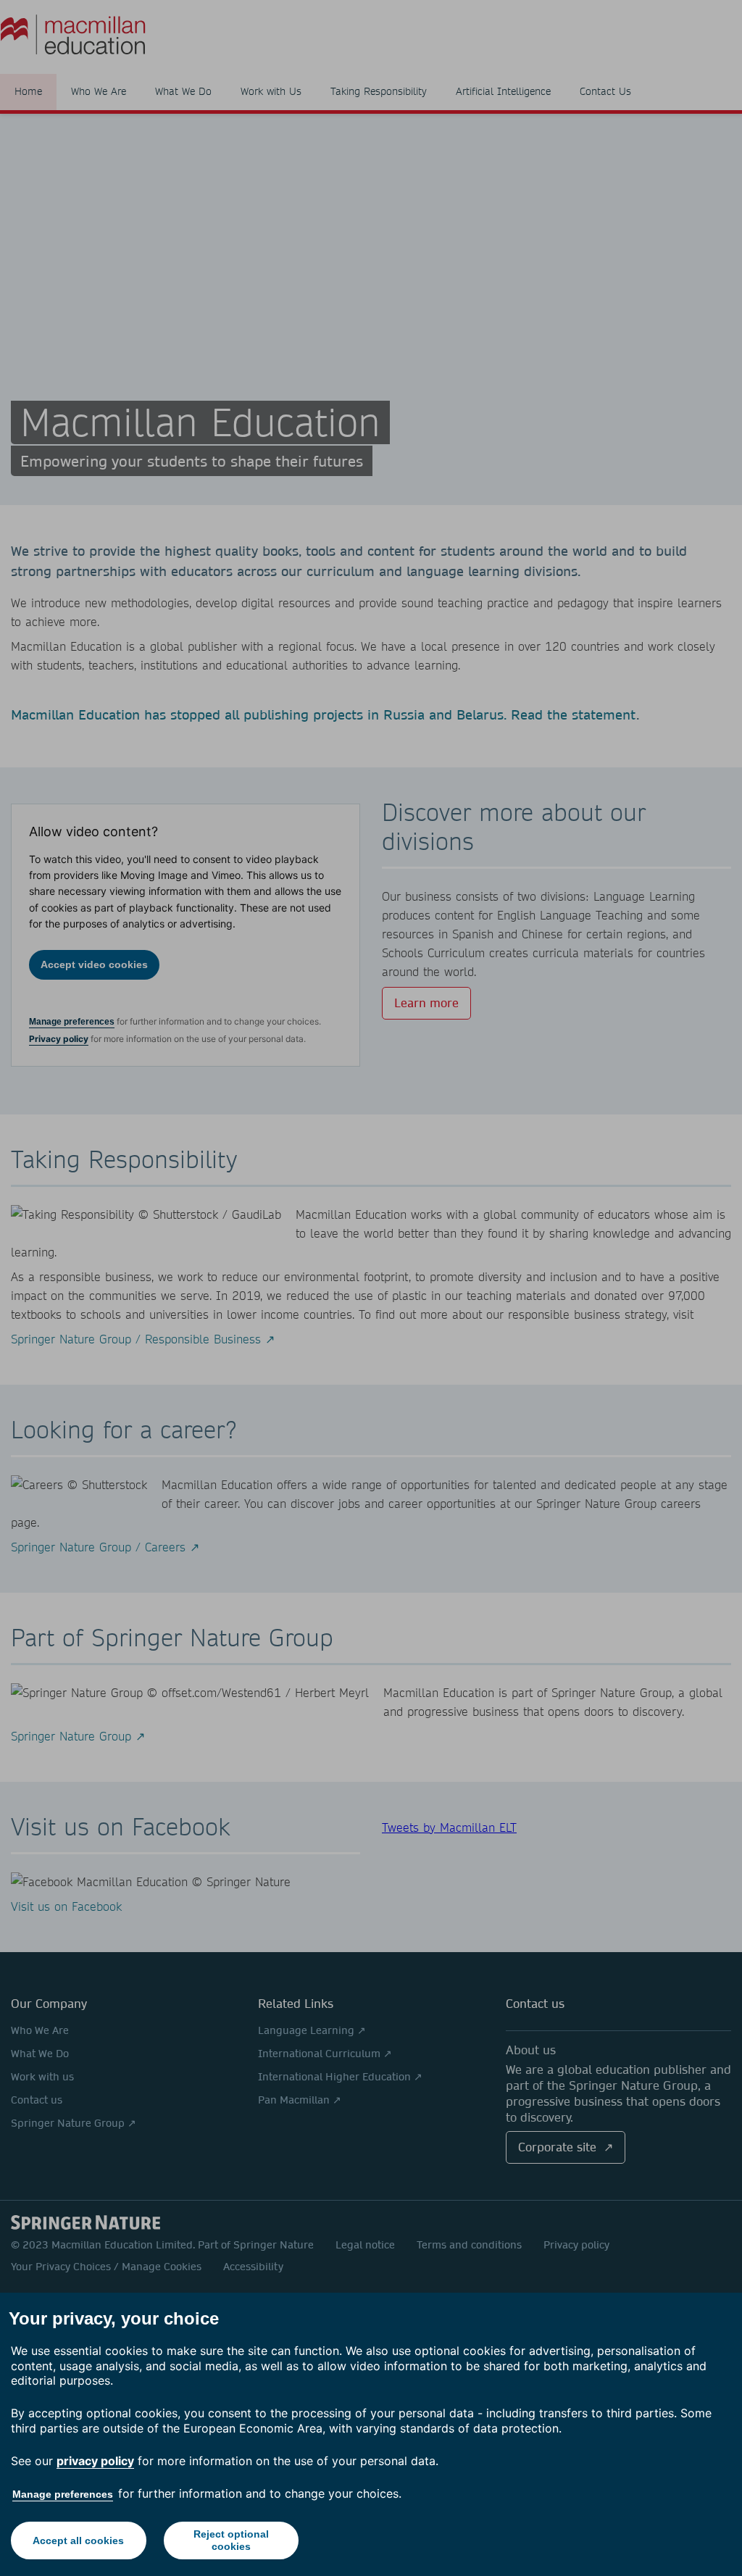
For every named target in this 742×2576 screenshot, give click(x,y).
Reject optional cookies (231, 2540)
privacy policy (95, 2461)
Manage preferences (63, 2494)
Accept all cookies (78, 2540)
